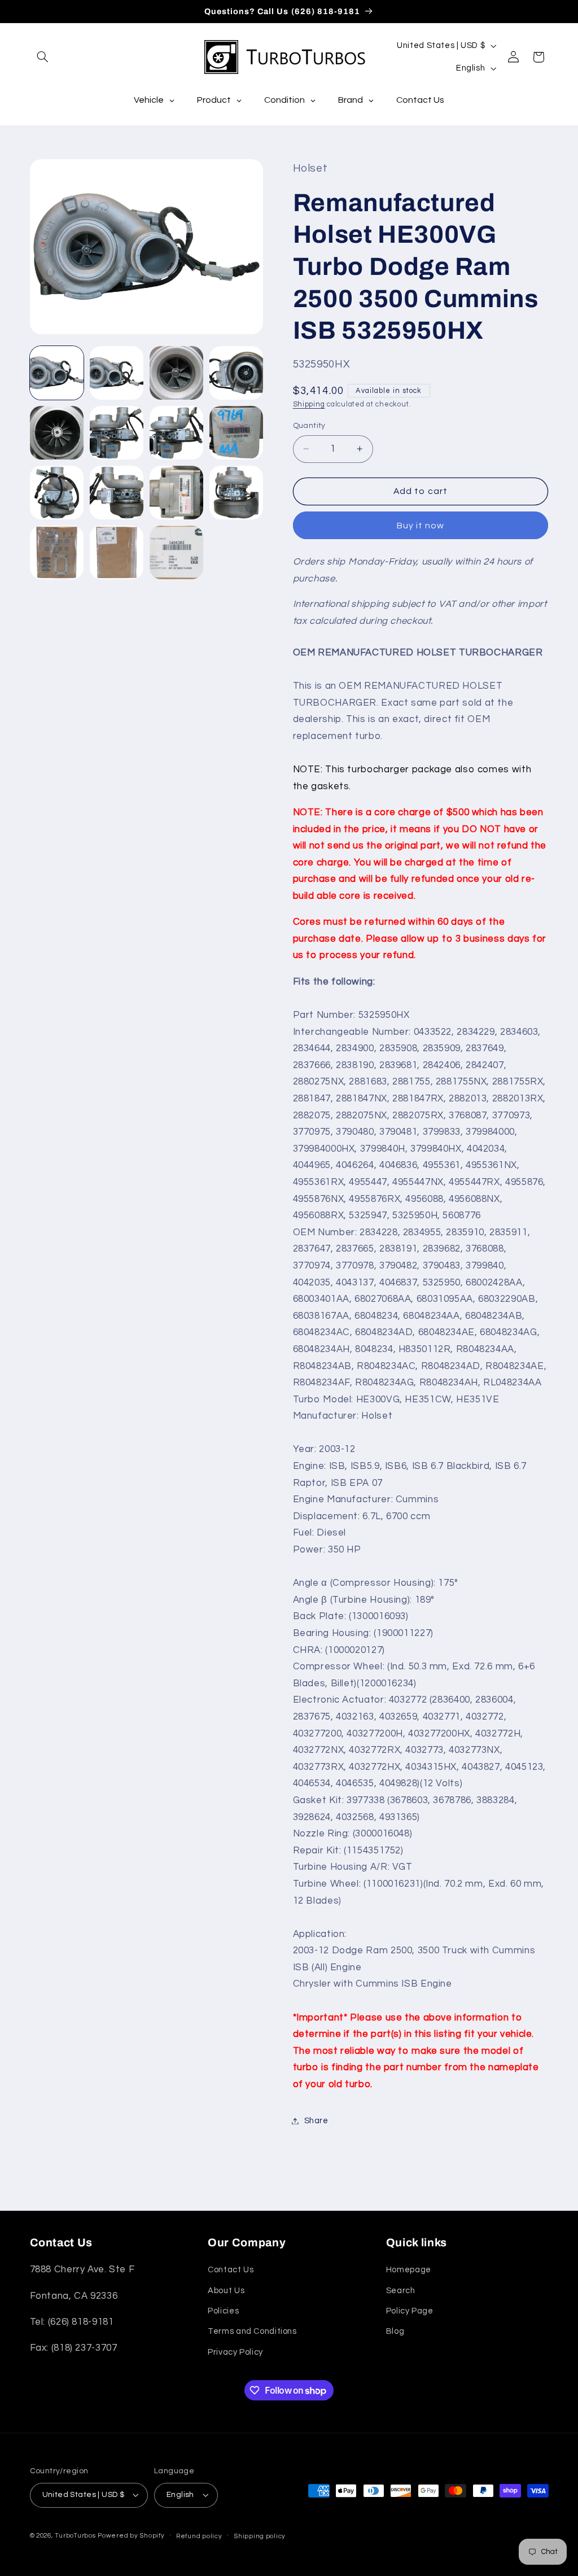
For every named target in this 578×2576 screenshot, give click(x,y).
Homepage (409, 2270)
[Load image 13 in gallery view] (57, 553)
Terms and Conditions (252, 2331)
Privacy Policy (235, 2352)
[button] (43, 57)
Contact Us (231, 2270)
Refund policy (199, 2536)
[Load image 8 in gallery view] (237, 433)
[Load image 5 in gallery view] (57, 433)
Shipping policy (260, 2536)
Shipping (309, 404)
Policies (223, 2311)
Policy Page (410, 2311)
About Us (226, 2291)
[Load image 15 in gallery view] (177, 553)
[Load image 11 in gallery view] (177, 493)
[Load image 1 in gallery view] (57, 373)
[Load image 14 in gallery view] (117, 553)
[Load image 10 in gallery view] (117, 493)
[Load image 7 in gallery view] (177, 433)
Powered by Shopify (131, 2536)
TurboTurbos (75, 2536)
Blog (395, 2331)
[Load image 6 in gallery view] (117, 433)
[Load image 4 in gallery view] (237, 373)
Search (401, 2291)
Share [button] (316, 2121)
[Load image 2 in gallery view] (117, 373)
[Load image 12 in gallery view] (237, 493)
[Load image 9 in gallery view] (57, 493)
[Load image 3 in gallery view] (177, 373)
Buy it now (421, 526)
